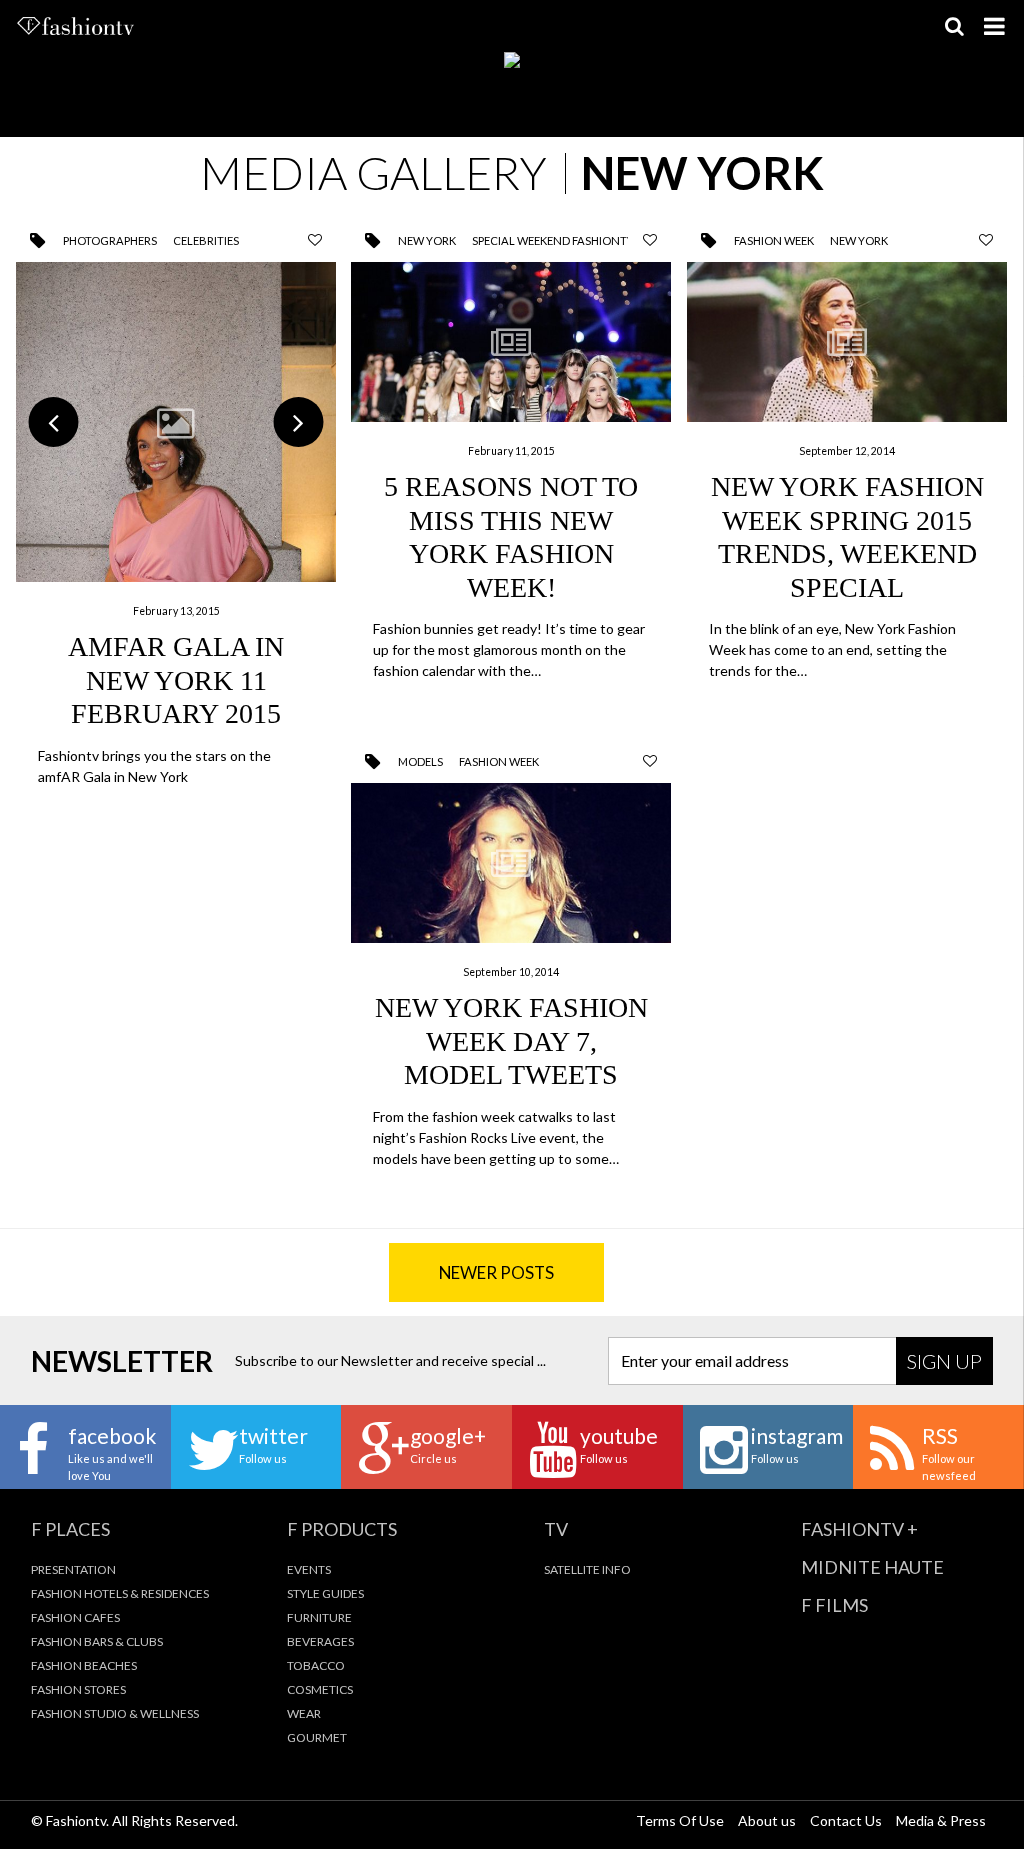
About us (767, 1820)
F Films (834, 1605)
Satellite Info (587, 1569)
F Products (342, 1529)
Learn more (176, 524)
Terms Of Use (680, 1820)
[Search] (954, 26)
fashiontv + (859, 1529)
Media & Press (941, 1820)
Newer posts (496, 1272)
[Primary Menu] (994, 26)
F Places (70, 1529)
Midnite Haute (872, 1567)
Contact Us (846, 1820)
